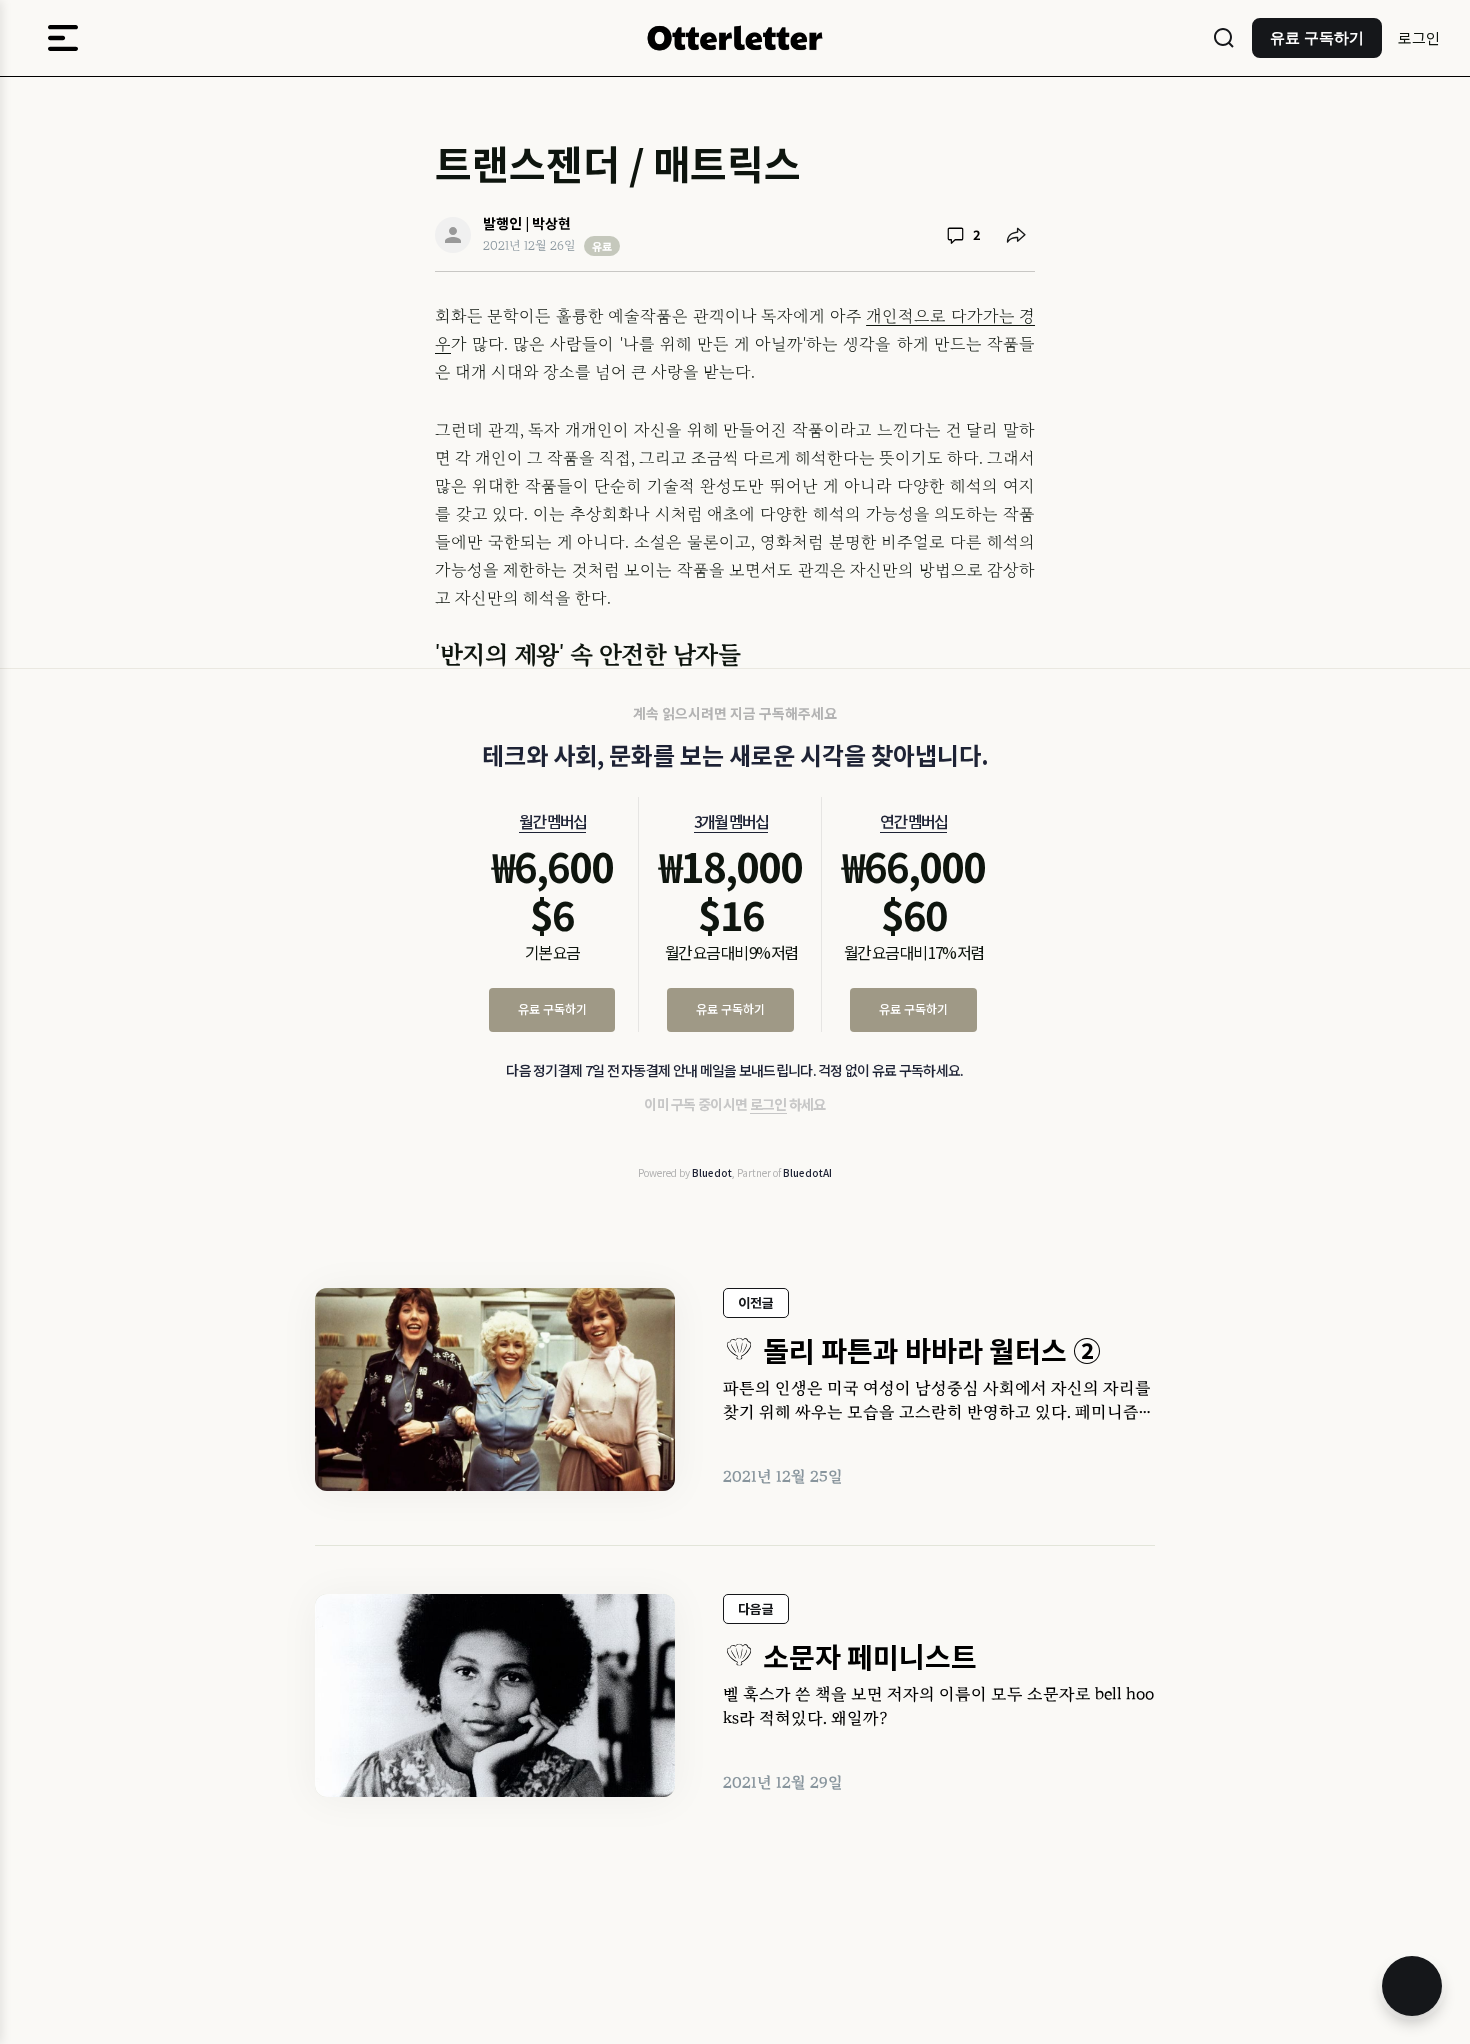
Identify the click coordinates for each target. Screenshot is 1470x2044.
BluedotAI (807, 1172)
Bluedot (712, 1172)
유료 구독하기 (552, 1008)
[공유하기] (1016, 235)
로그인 (1419, 37)
